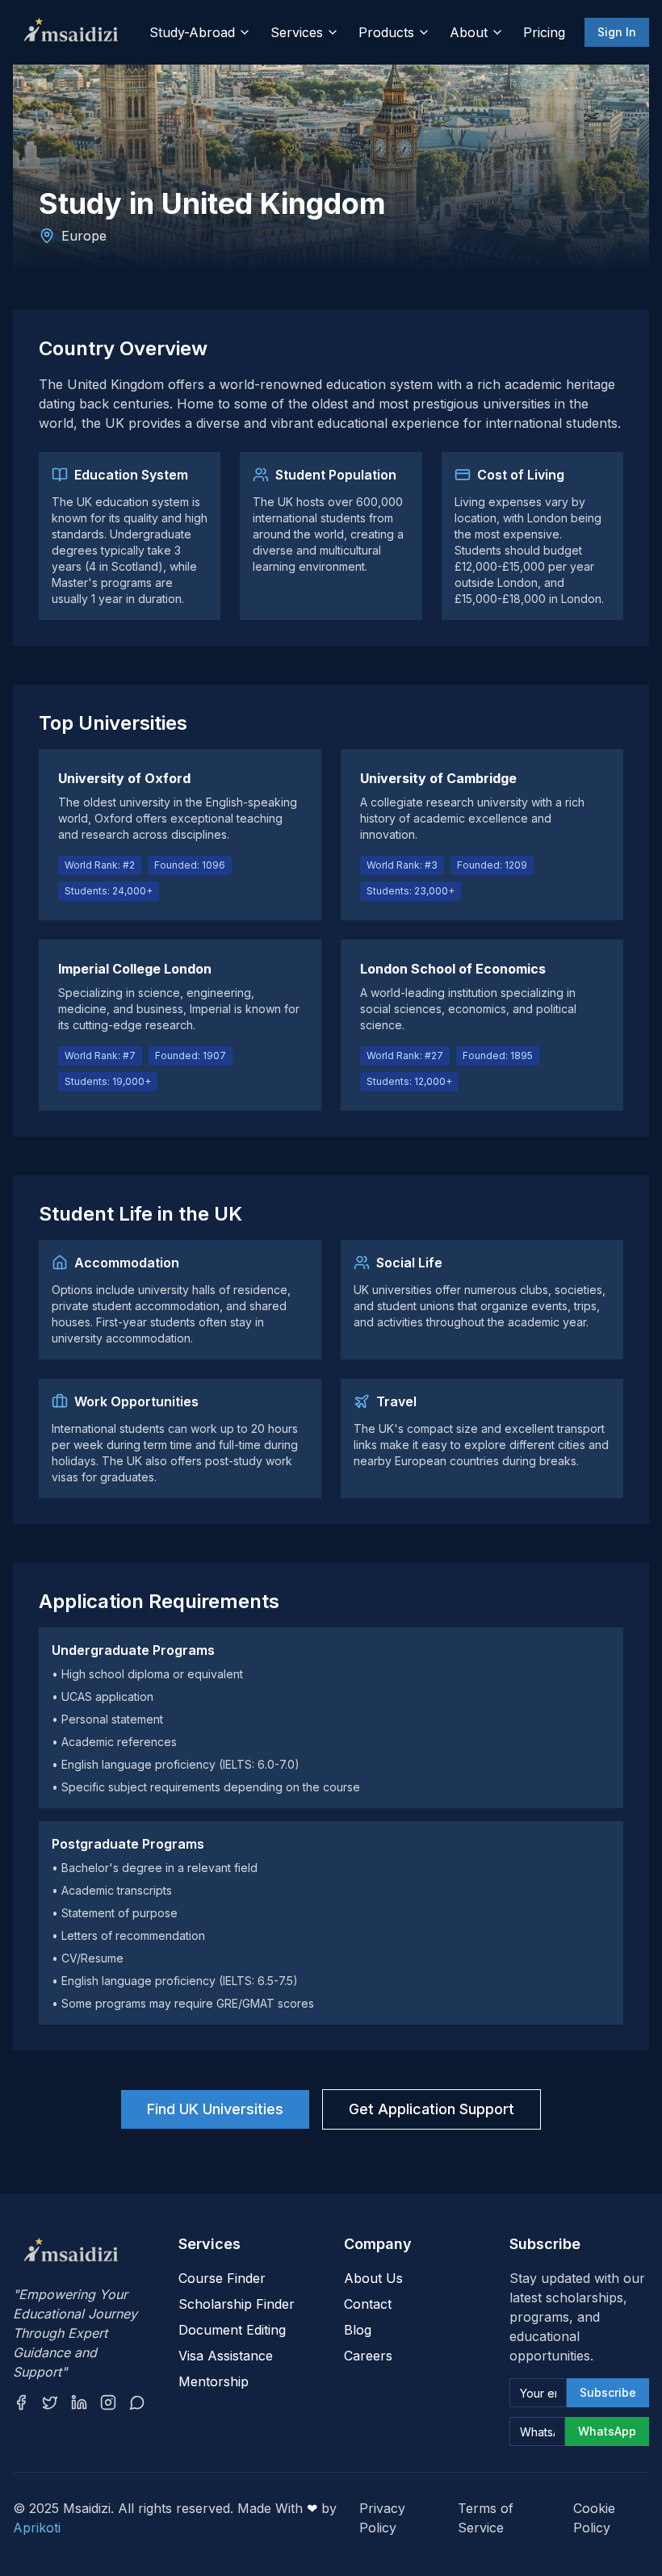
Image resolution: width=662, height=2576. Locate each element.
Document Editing (232, 2330)
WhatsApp (607, 2431)
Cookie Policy (594, 2518)
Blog (358, 2330)
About (469, 32)
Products (386, 32)
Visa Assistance (226, 2356)
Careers (368, 2356)
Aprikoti (37, 2528)
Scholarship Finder (237, 2304)
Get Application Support (432, 2109)
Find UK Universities (215, 2109)
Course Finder (222, 2278)
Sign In (617, 32)
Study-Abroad (192, 32)
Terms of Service (486, 2518)
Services (297, 32)
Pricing (544, 32)
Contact (368, 2304)
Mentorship (214, 2381)
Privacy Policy (382, 2518)
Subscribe (608, 2392)
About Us (373, 2278)
